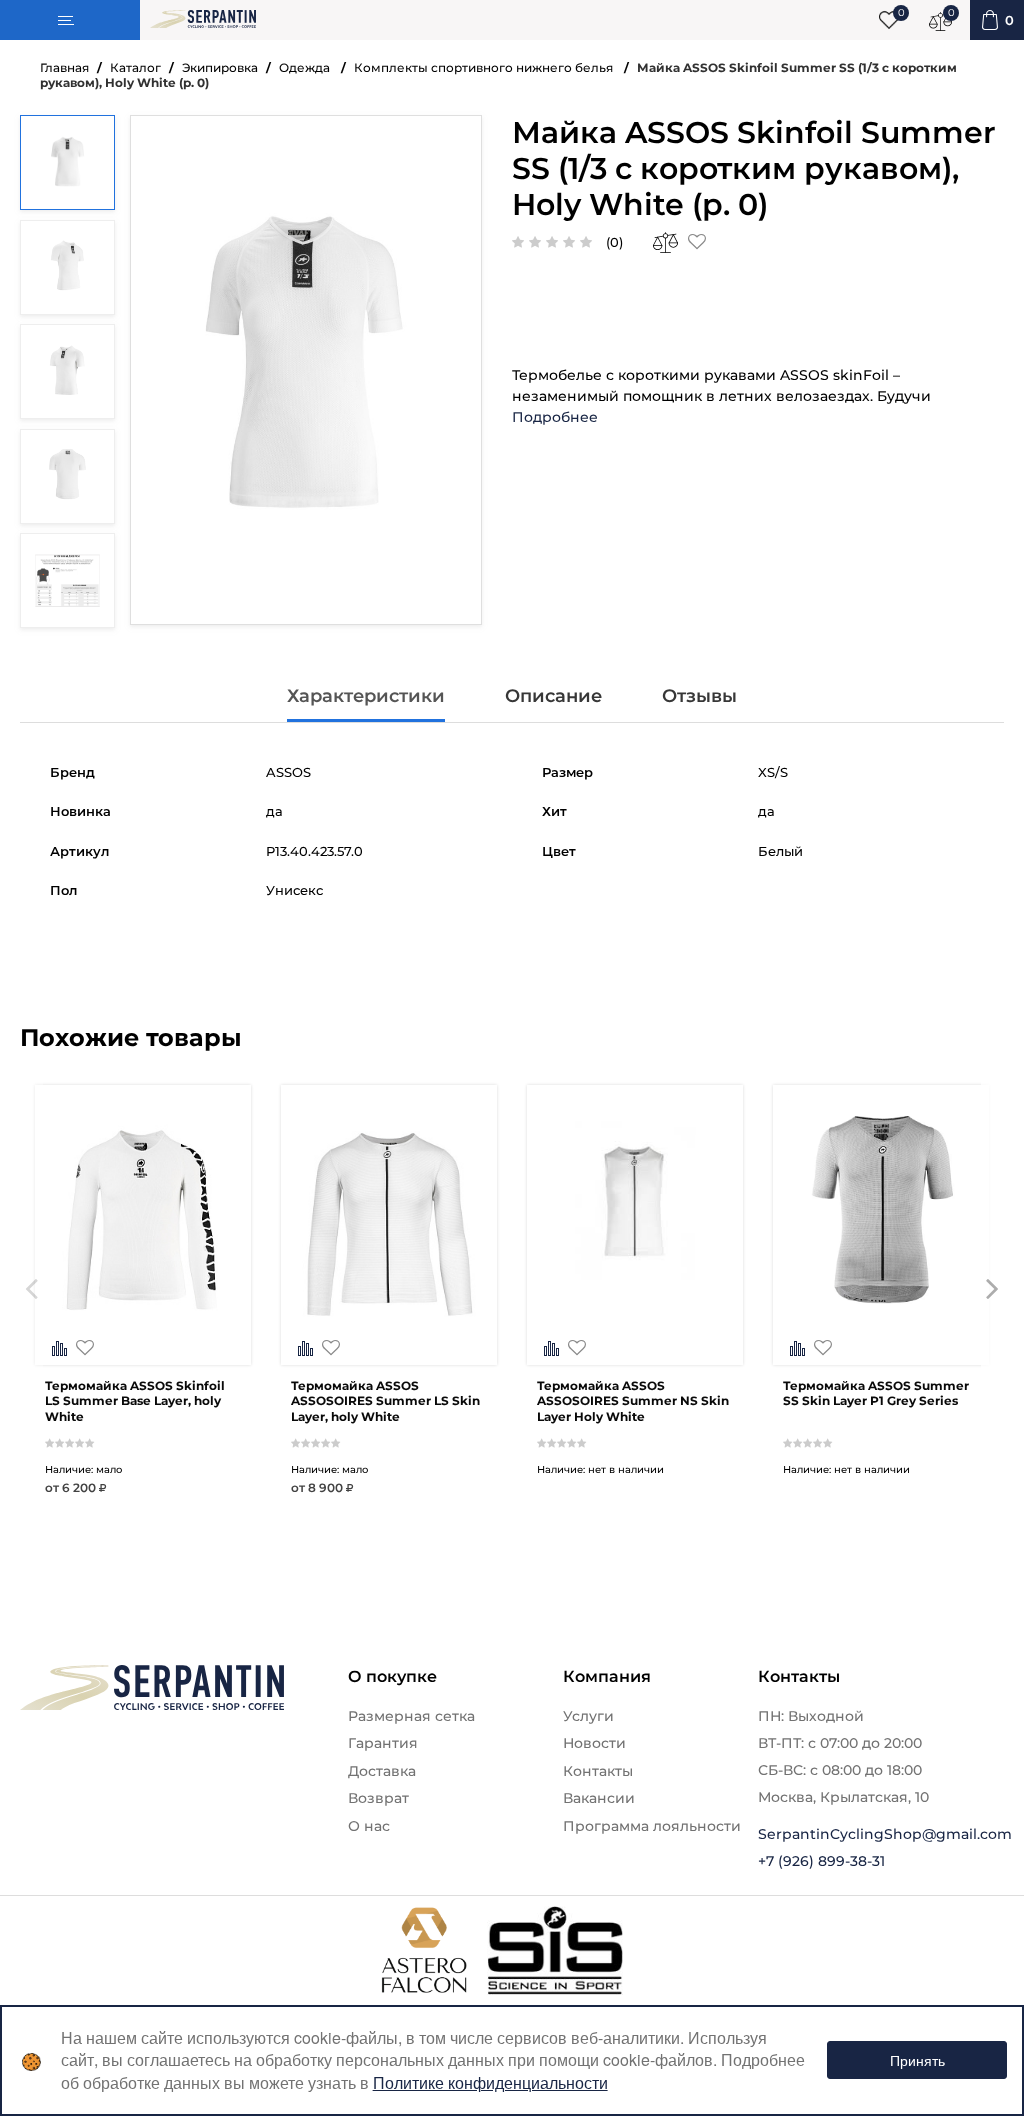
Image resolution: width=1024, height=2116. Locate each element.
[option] (143, 1320)
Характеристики (366, 696)
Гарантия (383, 1743)
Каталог (135, 67)
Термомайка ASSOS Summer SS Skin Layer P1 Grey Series (876, 1393)
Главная (64, 67)
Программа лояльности (652, 1826)
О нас (369, 1826)
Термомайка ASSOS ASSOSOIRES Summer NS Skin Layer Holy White (633, 1401)
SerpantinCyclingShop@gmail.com (885, 1834)
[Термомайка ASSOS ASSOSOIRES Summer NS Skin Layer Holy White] (635, 1350)
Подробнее (555, 417)
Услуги (588, 1716)
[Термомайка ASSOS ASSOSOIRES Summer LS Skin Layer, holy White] (389, 1350)
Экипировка (220, 67)
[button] (31, 1320)
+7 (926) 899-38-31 (821, 1861)
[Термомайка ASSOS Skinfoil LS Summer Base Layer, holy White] (143, 1350)
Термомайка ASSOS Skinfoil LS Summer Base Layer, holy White (135, 1401)
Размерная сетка (411, 1716)
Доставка (382, 1771)
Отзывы (699, 696)
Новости (594, 1743)
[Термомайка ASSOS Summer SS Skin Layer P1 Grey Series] (881, 1350)
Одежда (306, 67)
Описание (553, 696)
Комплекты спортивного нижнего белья (485, 67)
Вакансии (599, 1798)
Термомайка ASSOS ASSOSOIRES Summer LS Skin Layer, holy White (385, 1401)
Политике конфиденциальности (490, 2082)
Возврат (378, 1798)
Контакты (598, 1771)
